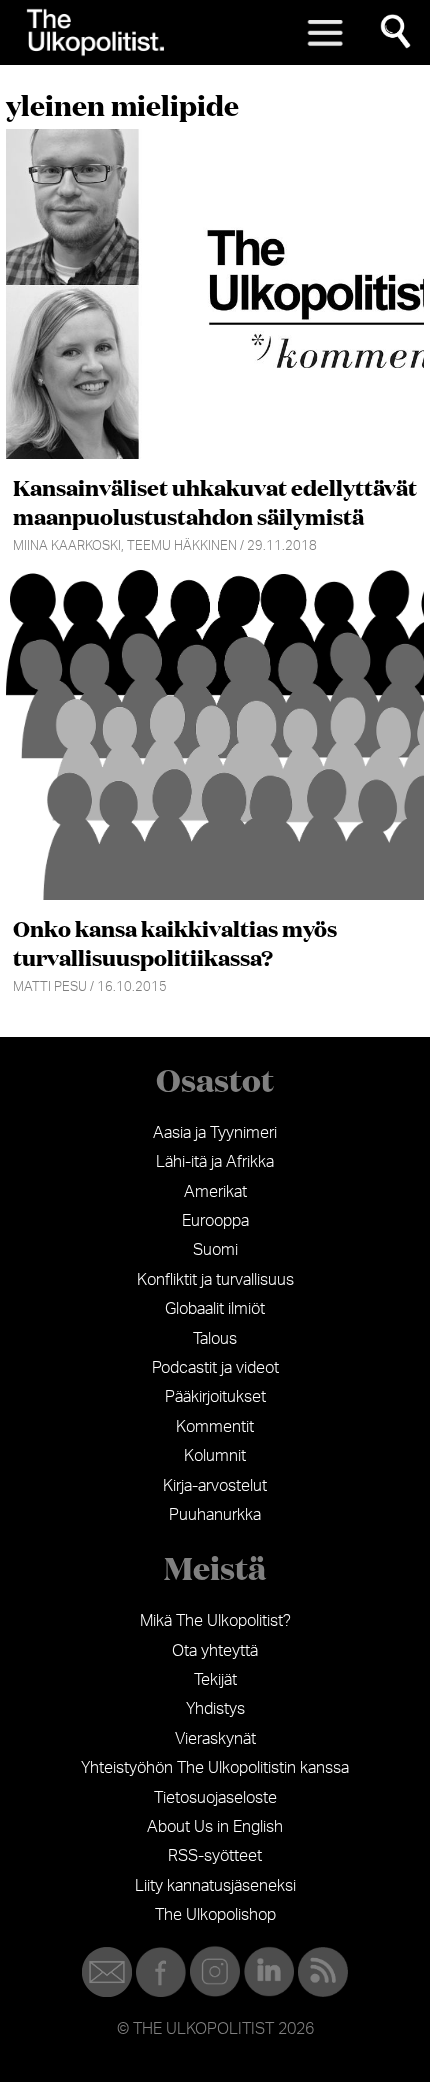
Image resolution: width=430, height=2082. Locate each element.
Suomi (215, 1250)
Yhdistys (215, 1709)
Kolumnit (215, 1456)
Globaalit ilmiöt (215, 1309)
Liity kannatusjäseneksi (215, 1886)
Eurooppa (215, 1221)
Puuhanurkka (215, 1515)
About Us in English (215, 1827)
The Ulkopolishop (215, 1915)
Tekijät (215, 1680)
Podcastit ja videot (215, 1368)
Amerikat (215, 1192)
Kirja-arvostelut (215, 1486)
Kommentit (215, 1427)
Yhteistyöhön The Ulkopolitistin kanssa (215, 1768)
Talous (215, 1339)
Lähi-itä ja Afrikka (215, 1162)
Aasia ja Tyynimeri (215, 1133)
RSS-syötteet (215, 1856)
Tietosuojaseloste (215, 1798)
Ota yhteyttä (215, 1651)
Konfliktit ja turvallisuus (215, 1280)
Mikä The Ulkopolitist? (215, 1621)
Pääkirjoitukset (215, 1397)
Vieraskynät (215, 1739)
